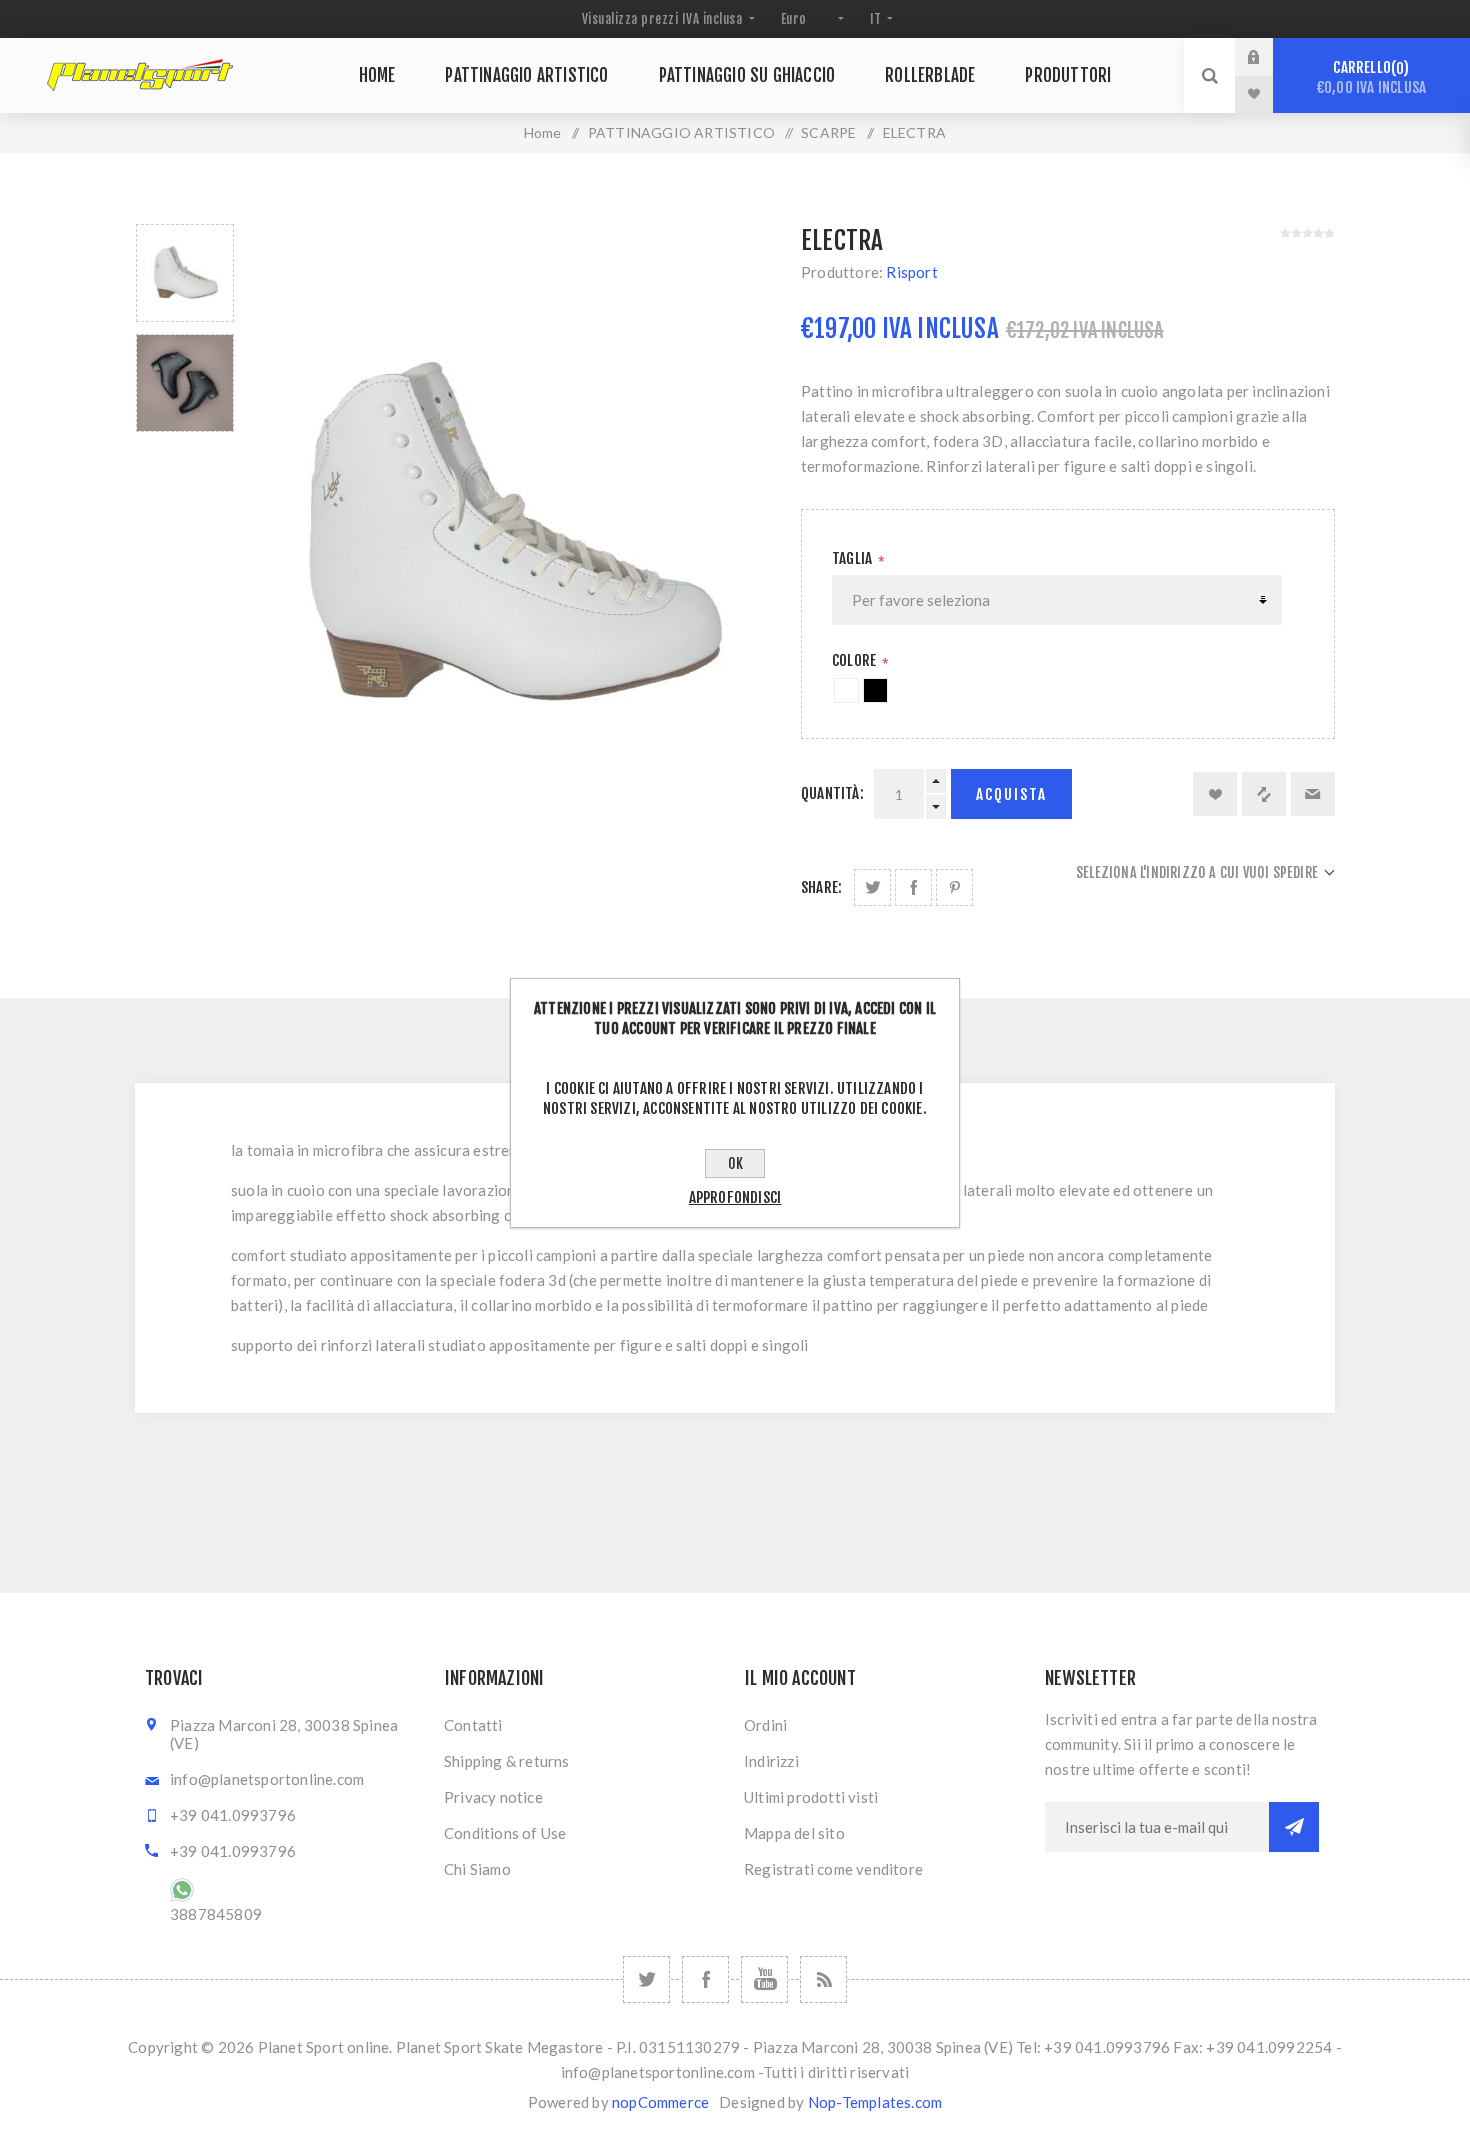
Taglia (853, 558)
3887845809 (216, 1914)
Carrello (1371, 77)
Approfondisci (735, 1197)
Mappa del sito (794, 1833)
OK (735, 1163)
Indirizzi (771, 1761)
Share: (821, 887)
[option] (185, 273)
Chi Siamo (477, 1869)
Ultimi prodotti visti (811, 1797)
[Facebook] (705, 1979)
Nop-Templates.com (875, 2102)
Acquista (1011, 794)
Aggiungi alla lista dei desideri (1215, 794)
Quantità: (832, 793)
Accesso (1269, 57)
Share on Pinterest (954, 887)
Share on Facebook (913, 887)
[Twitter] (646, 1979)
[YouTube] (764, 1979)
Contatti (473, 1725)
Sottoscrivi (1294, 1827)
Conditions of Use (505, 1833)
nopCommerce (660, 2102)
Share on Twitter (872, 887)
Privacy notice (493, 1797)
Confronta (1264, 794)
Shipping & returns (507, 1761)
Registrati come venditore (833, 1869)
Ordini (765, 1725)
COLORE (855, 660)
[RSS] (823, 1979)
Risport (911, 272)
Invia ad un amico (1313, 794)
